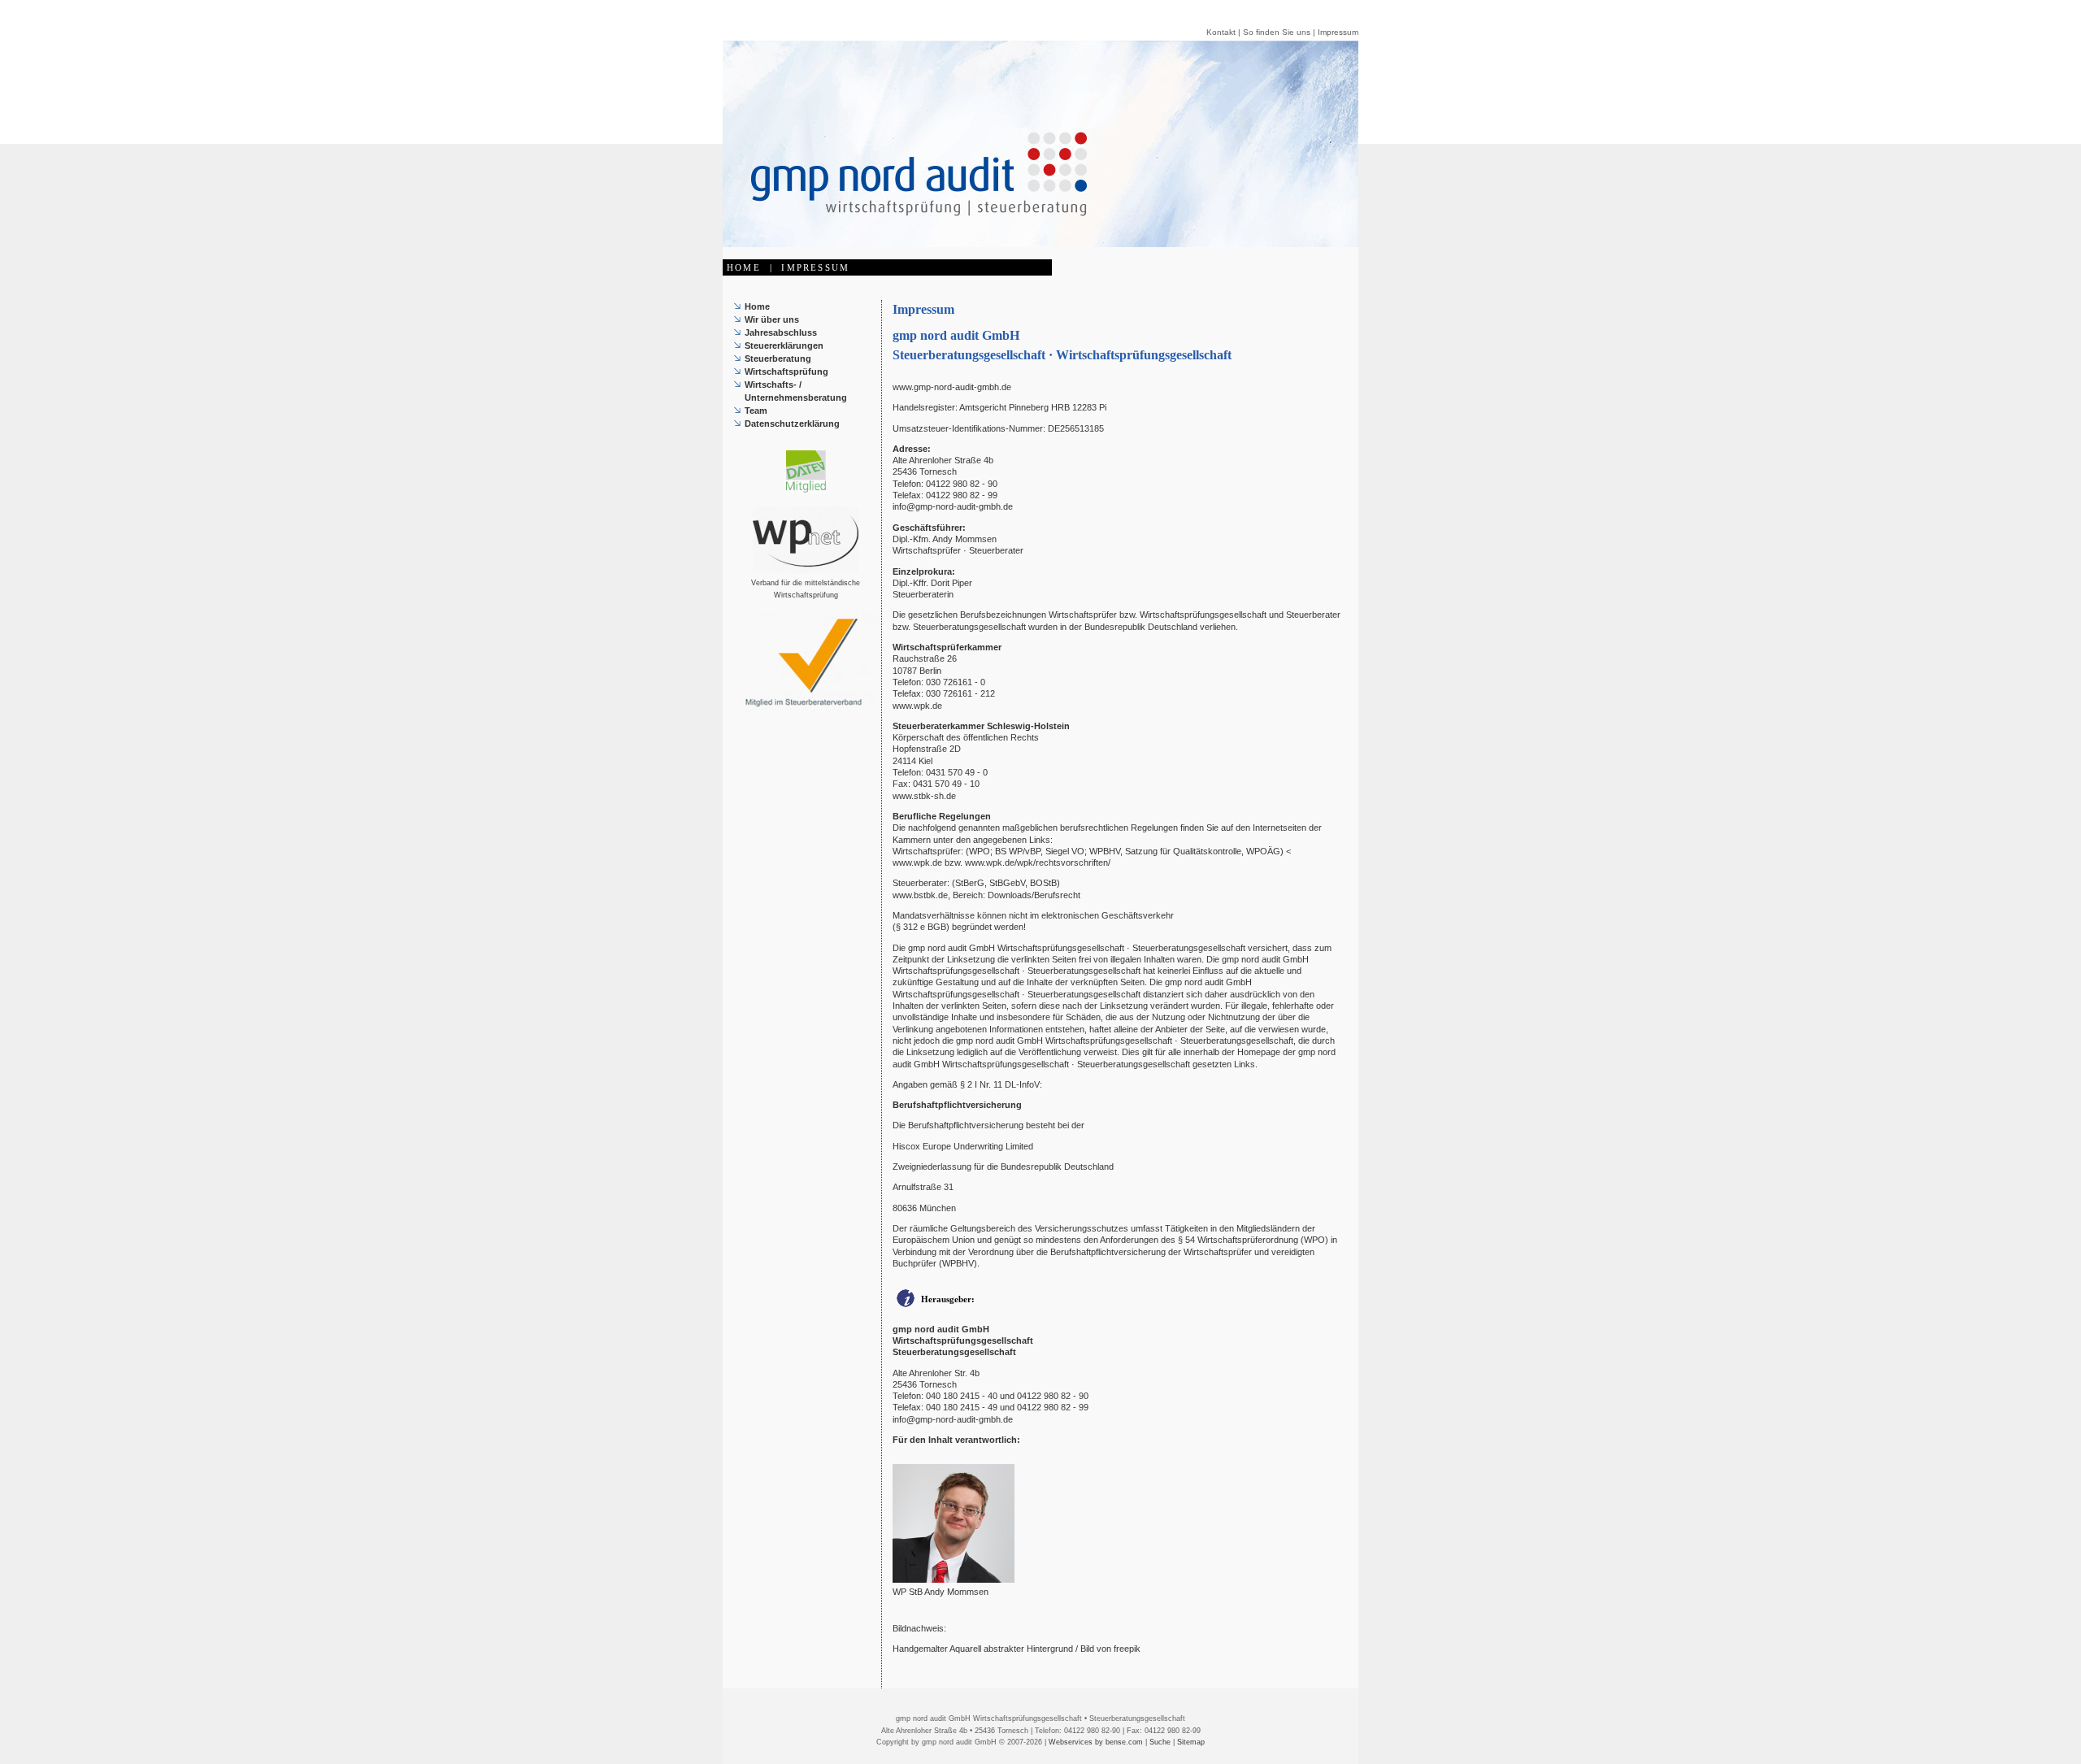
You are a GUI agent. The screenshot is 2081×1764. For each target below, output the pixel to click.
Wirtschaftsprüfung (786, 371)
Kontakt (1221, 32)
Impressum (1338, 32)
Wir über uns (772, 319)
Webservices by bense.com (1096, 1742)
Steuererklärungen (784, 345)
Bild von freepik (1110, 1649)
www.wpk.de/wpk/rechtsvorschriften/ (1038, 862)
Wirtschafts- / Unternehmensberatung (796, 391)
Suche (1160, 1742)
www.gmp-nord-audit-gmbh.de (952, 387)
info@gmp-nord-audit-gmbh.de (953, 506)
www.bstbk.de (920, 895)
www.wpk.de (917, 706)
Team (756, 411)
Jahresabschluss (781, 332)
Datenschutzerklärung (792, 424)
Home (757, 306)
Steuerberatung (778, 358)
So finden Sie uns (1277, 32)
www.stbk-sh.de (924, 796)
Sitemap (1191, 1742)
